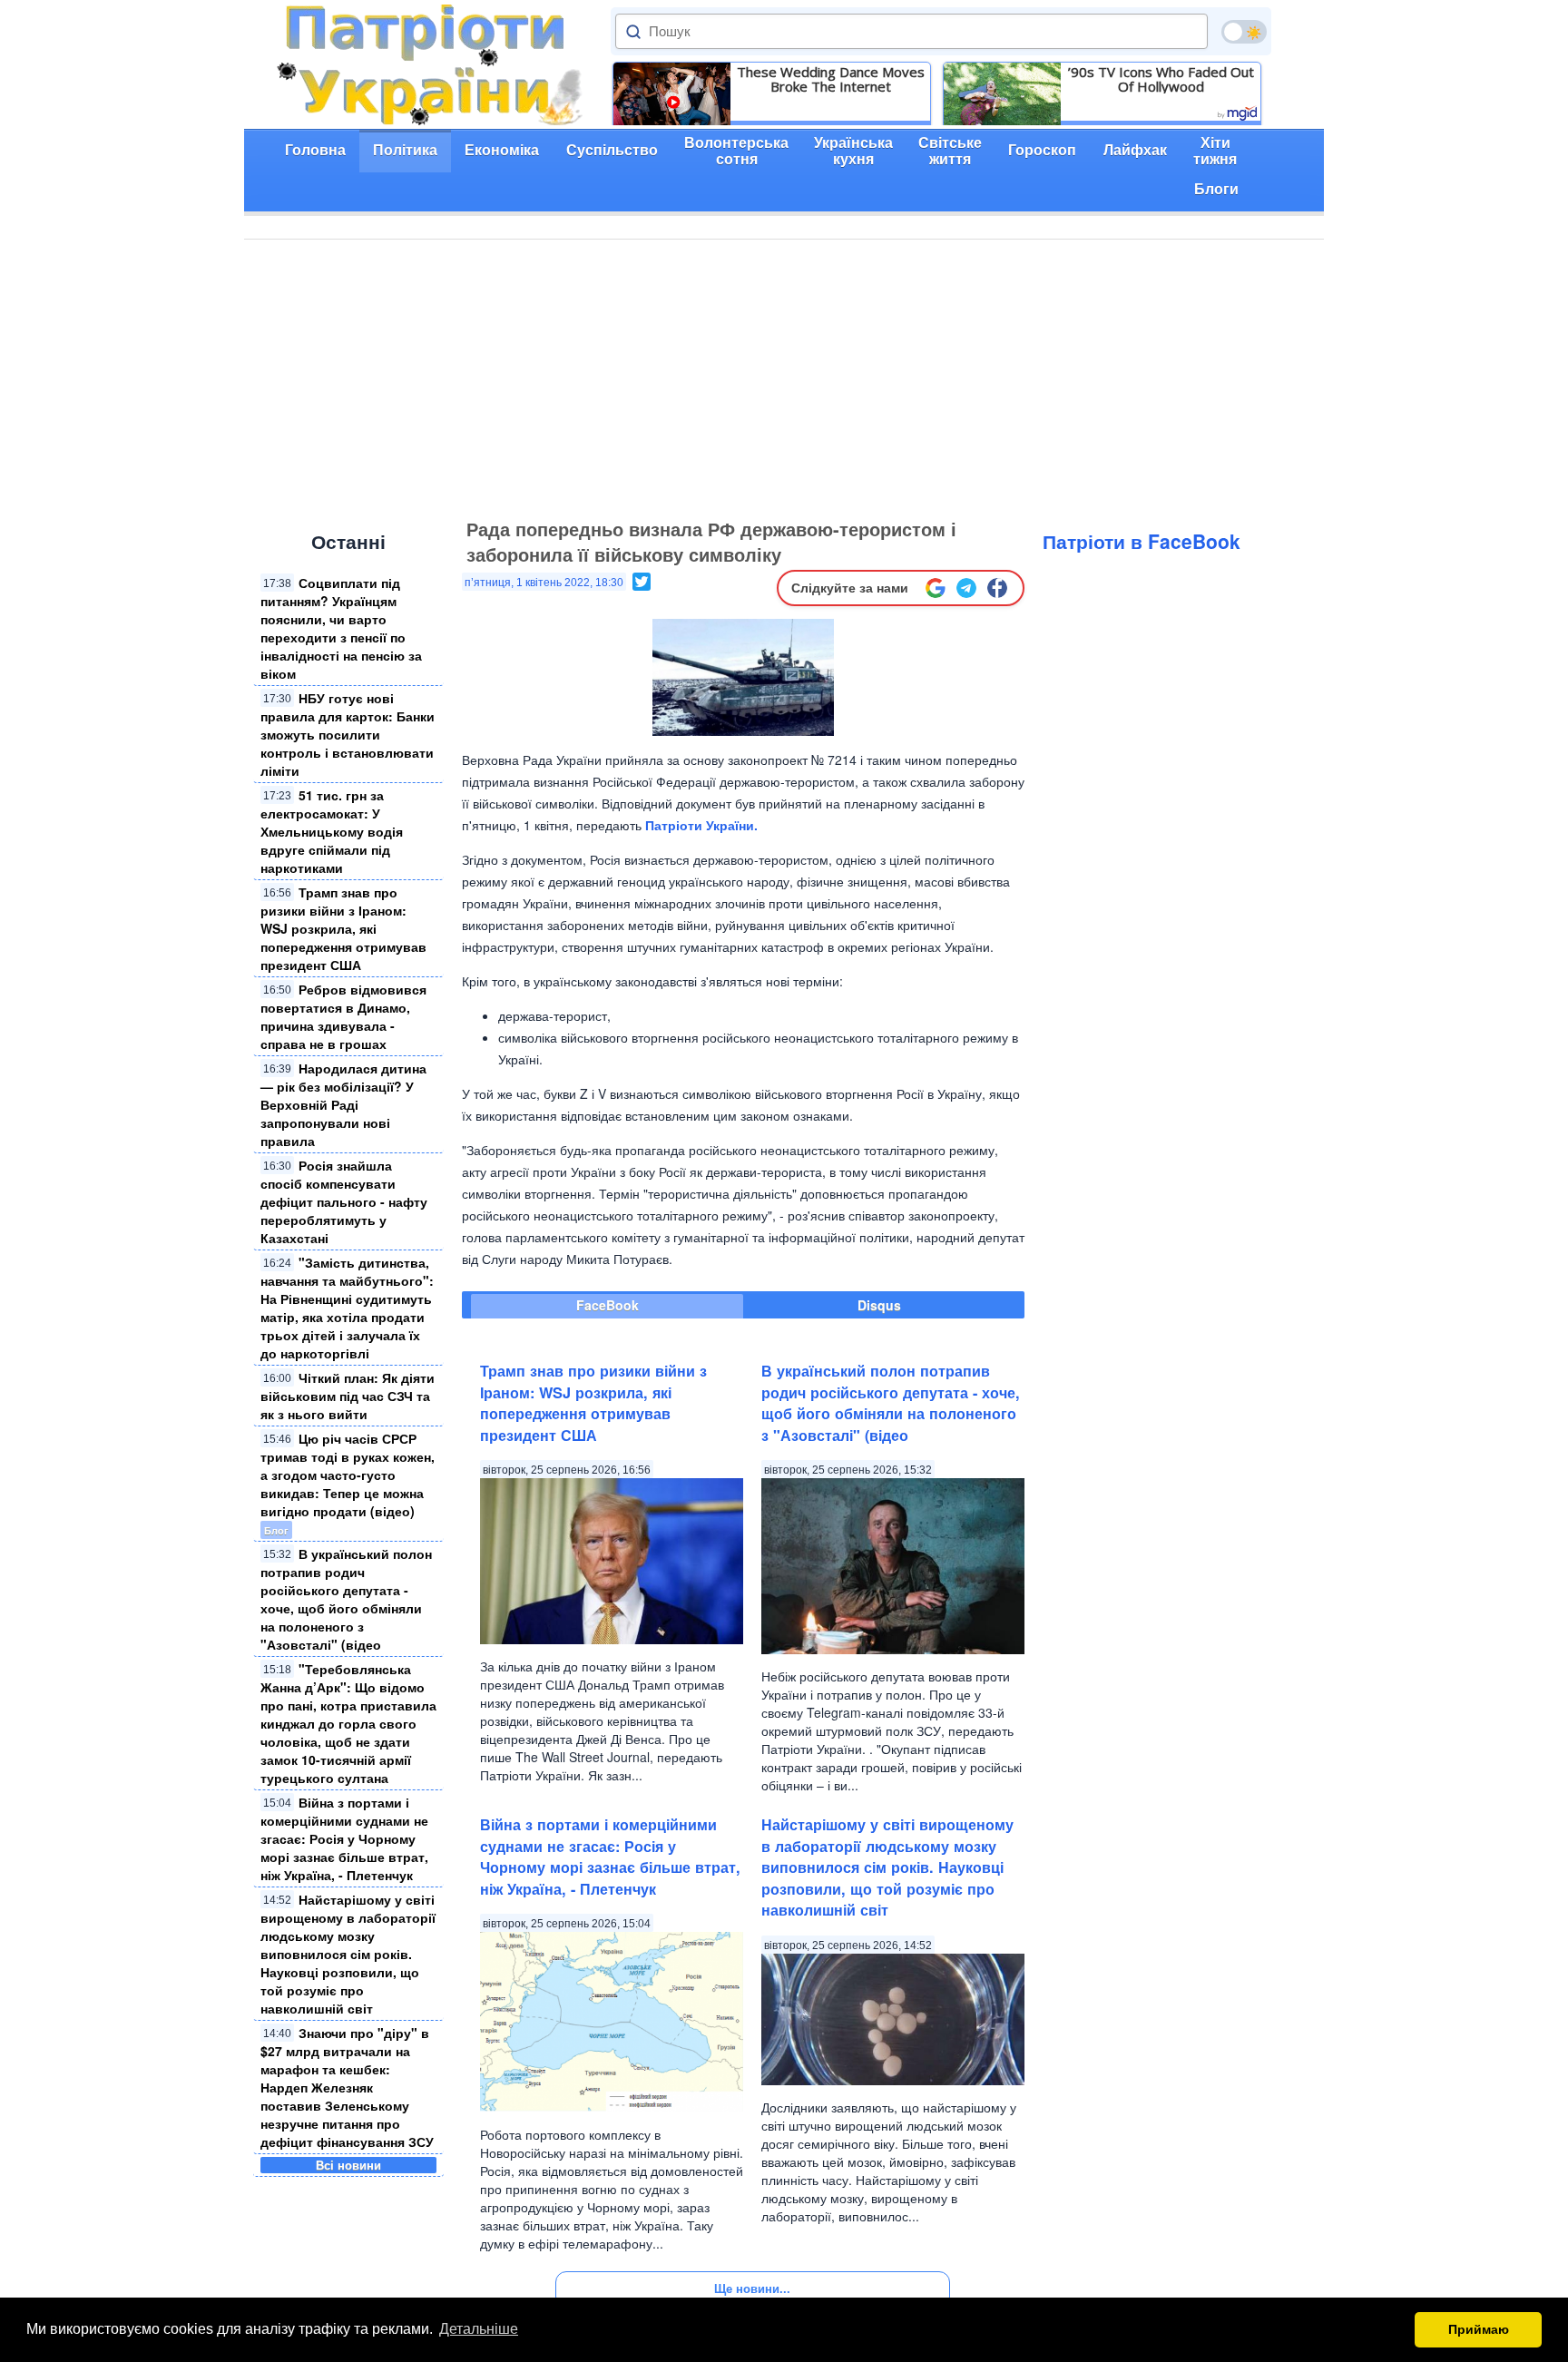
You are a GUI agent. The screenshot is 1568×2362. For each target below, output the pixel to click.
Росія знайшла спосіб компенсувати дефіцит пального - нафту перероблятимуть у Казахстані (344, 1201)
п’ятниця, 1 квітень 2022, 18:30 (544, 583)
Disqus (879, 1305)
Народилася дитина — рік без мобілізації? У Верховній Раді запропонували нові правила (343, 1104)
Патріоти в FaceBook (1142, 541)
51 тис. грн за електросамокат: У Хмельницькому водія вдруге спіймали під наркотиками (332, 831)
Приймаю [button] (1479, 2329)
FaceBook (608, 1305)
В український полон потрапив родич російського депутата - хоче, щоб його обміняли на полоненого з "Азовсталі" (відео (346, 1599)
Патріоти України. (701, 825)
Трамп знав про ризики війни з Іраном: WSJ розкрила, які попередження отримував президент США (343, 928)
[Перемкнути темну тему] (1244, 32)
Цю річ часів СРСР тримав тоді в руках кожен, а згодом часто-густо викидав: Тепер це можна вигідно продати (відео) (348, 1475)
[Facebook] (997, 588)
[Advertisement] (784, 376)
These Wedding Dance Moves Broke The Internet (831, 79)
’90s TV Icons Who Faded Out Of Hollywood (1161, 79)
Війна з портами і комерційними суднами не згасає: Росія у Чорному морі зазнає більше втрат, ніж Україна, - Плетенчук (344, 1838)
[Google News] (936, 588)
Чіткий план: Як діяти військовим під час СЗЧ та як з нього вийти (348, 1396)
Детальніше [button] (479, 2329)
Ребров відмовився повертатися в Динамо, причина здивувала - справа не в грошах (343, 1016)
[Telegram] (966, 588)
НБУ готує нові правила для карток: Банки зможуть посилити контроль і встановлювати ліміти (348, 734)
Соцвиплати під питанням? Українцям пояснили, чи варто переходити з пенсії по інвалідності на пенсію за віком (341, 628)
